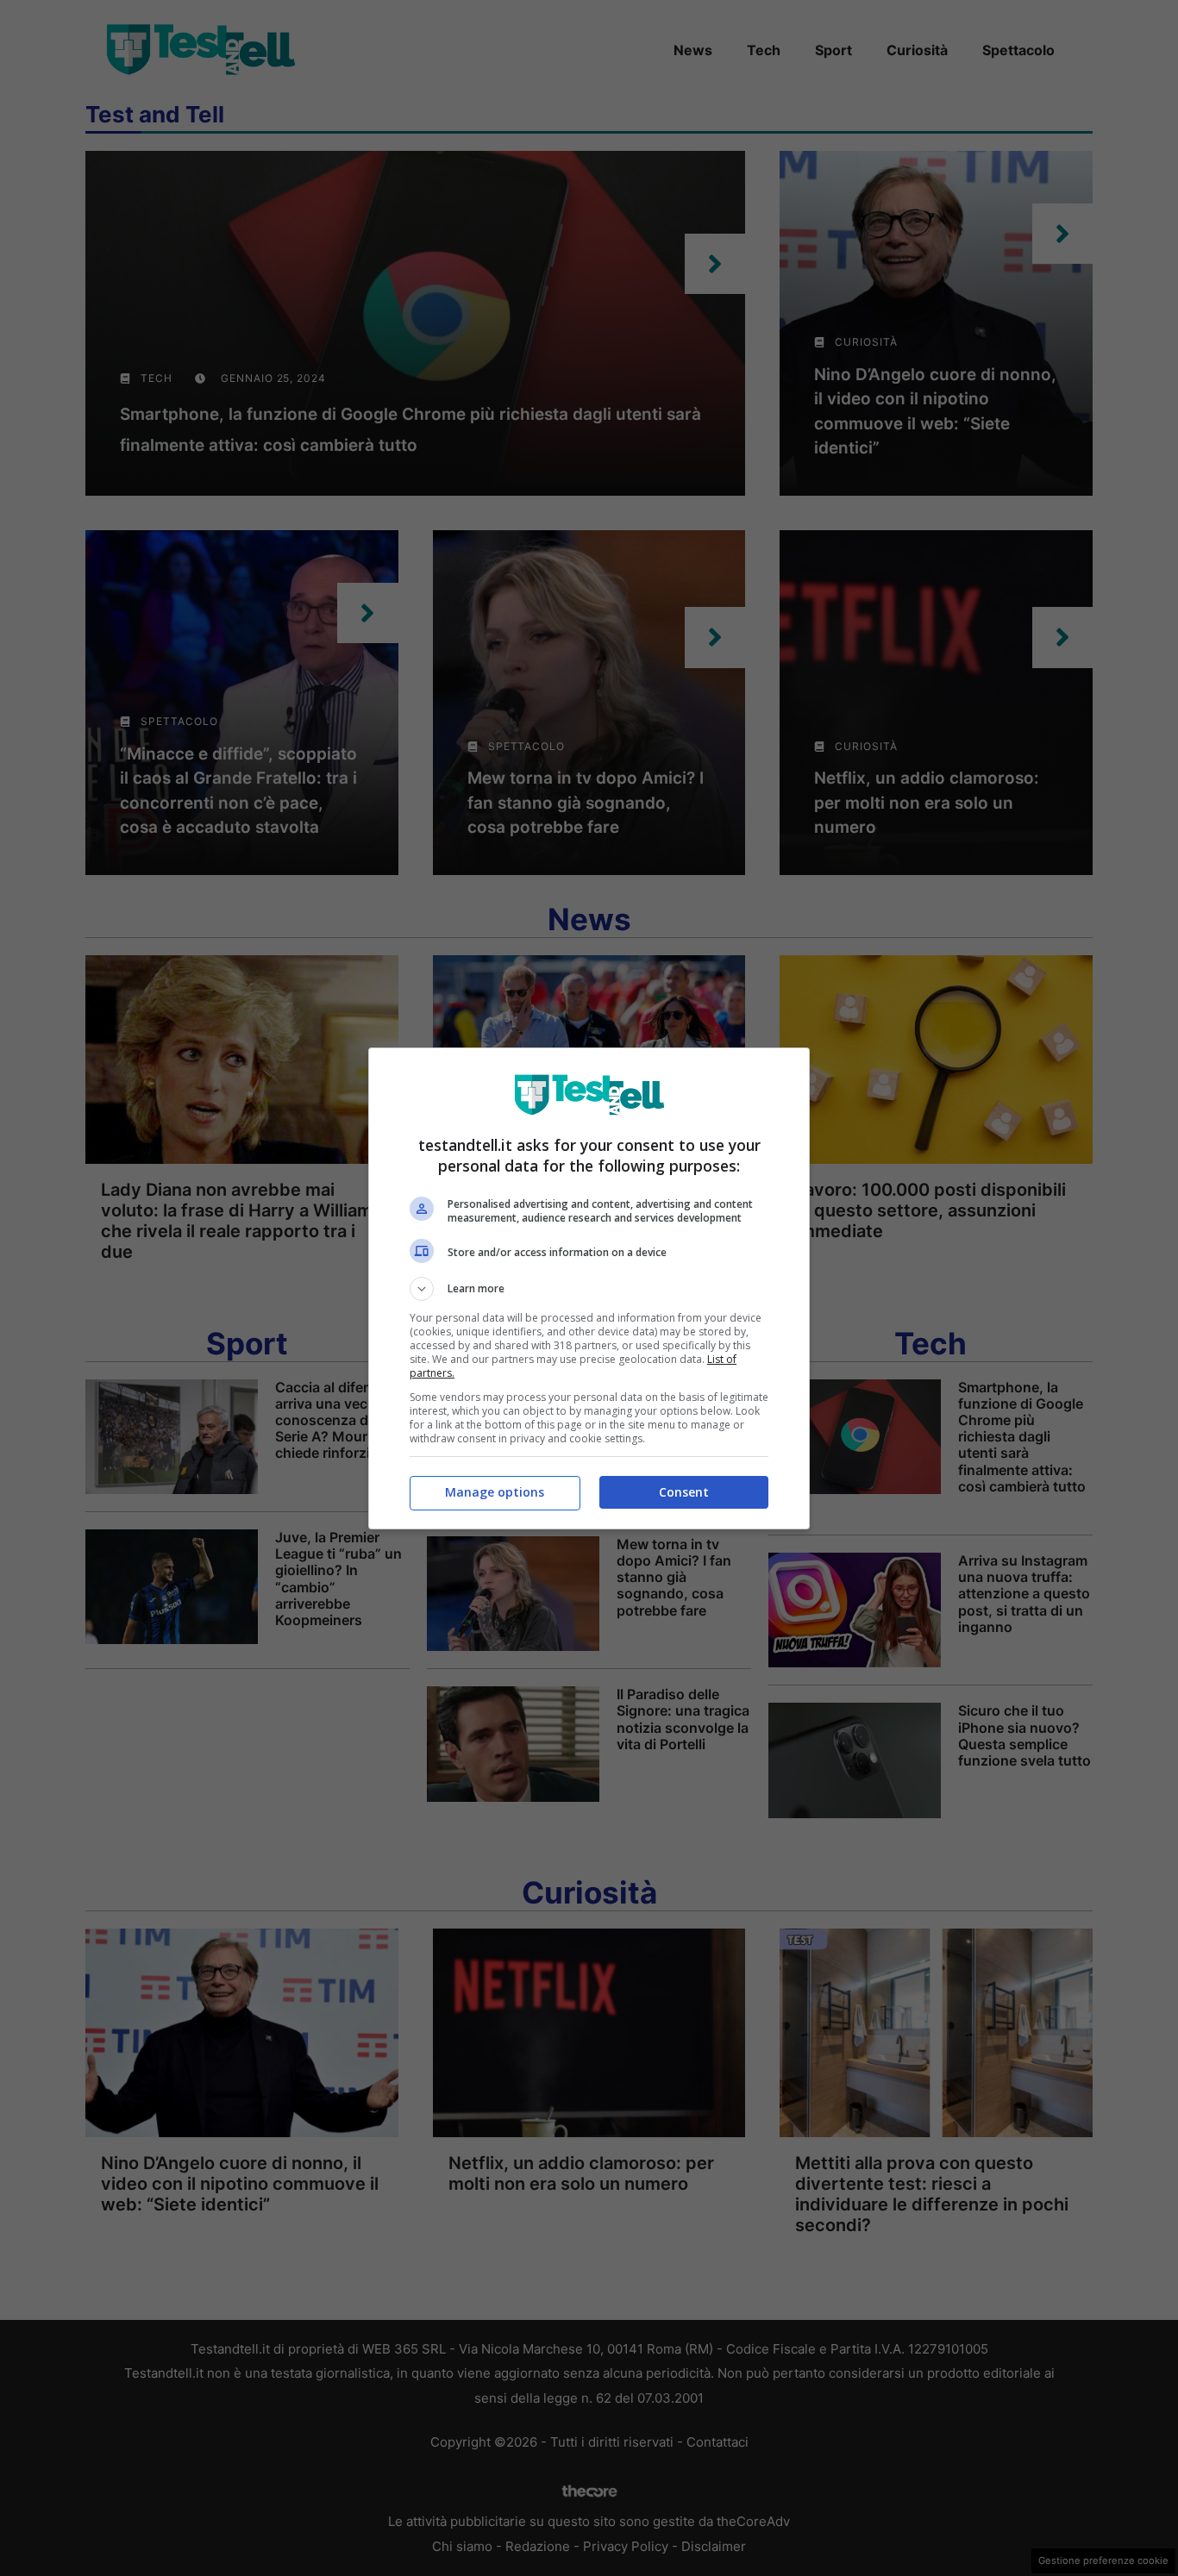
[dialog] (589, 1288)
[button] (589, 1289)
